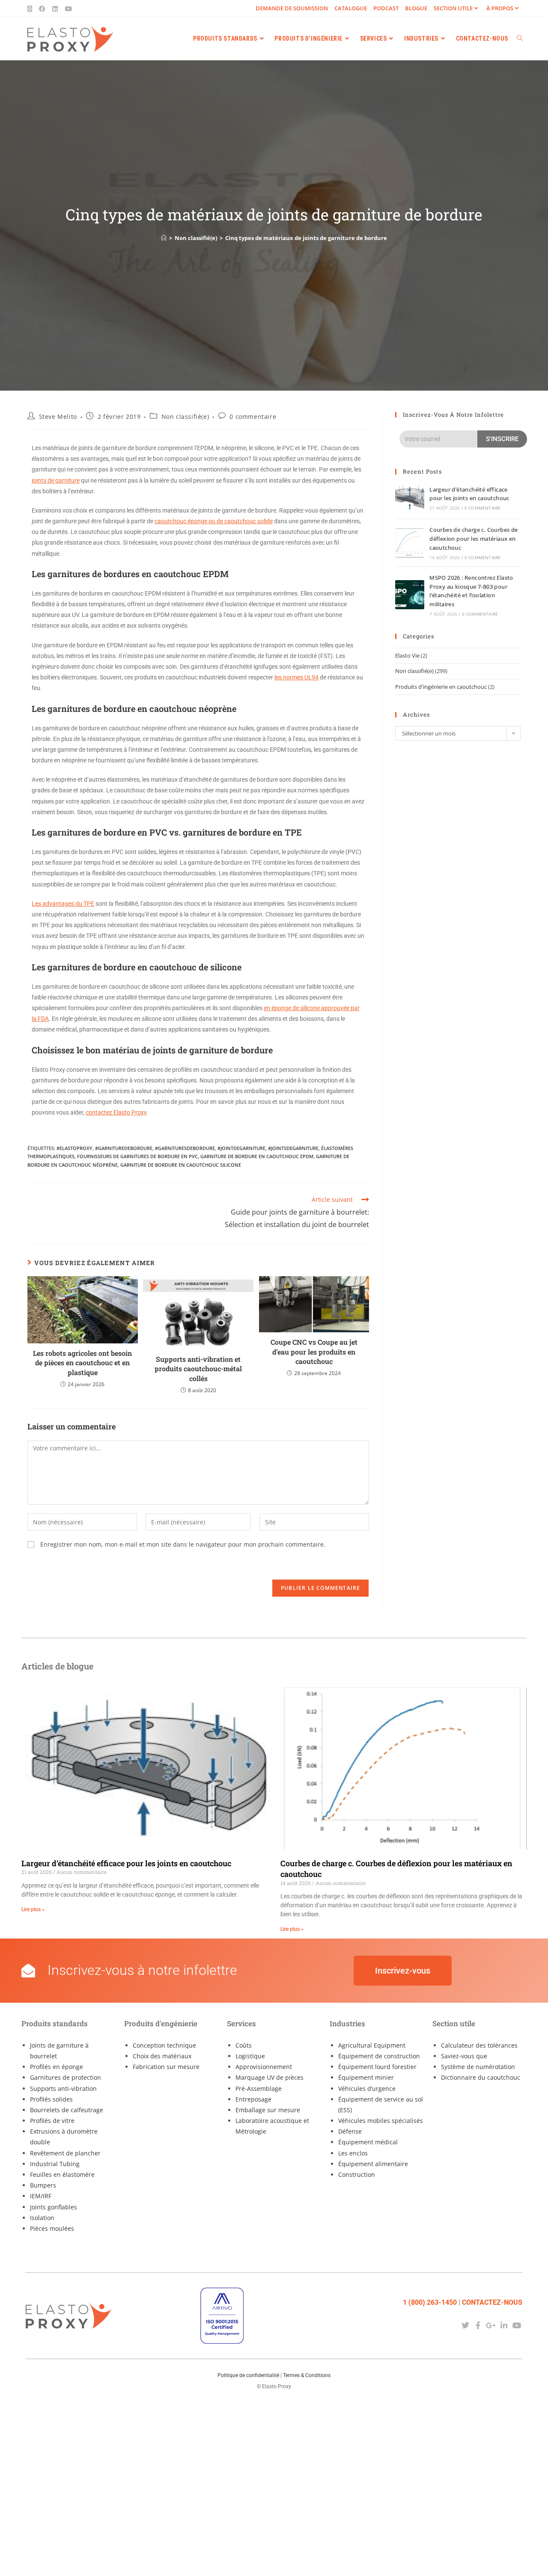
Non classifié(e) (185, 416)
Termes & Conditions (307, 2375)
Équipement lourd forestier (377, 2067)
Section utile (453, 8)
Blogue (416, 8)
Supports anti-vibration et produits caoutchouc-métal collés (198, 1369)
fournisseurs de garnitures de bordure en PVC (137, 1156)
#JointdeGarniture (241, 1148)
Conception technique (164, 2045)
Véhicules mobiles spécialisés (381, 2121)
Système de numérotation (478, 2067)
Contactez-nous (492, 2302)
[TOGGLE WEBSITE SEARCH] (520, 39)
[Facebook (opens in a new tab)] (42, 9)
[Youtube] (517, 2326)
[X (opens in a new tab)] (31, 9)
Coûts (244, 2045)
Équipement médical (368, 2142)
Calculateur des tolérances (479, 2045)
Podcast (386, 8)
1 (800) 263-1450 (430, 2302)
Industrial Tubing (55, 2164)
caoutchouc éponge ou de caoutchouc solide (214, 521)
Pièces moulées (52, 2228)
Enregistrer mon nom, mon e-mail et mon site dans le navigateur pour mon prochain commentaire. (183, 1544)
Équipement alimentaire (373, 2164)
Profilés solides (51, 2099)
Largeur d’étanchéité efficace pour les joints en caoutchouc (126, 1863)
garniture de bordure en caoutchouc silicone (181, 1165)
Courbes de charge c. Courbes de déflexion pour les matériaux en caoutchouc (474, 539)
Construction (357, 2174)
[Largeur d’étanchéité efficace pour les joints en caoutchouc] (410, 498)
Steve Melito (58, 416)
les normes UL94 (296, 677)
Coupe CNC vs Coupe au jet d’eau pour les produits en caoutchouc (314, 1352)
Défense (350, 2131)
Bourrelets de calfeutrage (67, 2110)
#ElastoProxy (74, 1148)
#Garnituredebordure (124, 1148)
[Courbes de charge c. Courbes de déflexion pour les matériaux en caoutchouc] (410, 543)
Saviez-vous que (464, 2056)
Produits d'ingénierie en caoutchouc (441, 687)
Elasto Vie (407, 655)
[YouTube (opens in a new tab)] (68, 9)
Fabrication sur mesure (166, 2067)
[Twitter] (465, 2326)
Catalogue (351, 8)
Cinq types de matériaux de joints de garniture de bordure (306, 238)
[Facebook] (478, 2326)
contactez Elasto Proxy (116, 1112)
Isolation (42, 2218)
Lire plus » (33, 1909)
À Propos (500, 8)
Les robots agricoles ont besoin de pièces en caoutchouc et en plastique (82, 1363)
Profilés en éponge (57, 2067)
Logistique (250, 2056)
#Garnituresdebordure (185, 1148)
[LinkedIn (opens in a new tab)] (55, 9)
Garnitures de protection (66, 2077)
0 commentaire (253, 416)
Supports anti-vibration (63, 2088)
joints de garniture (56, 480)
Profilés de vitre (52, 2121)
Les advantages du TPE (63, 904)
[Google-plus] (491, 2326)
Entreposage (253, 2099)
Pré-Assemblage (259, 2088)
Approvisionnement (264, 2067)
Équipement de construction (379, 2056)
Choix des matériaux (162, 2056)
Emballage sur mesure (268, 2110)
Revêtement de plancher (65, 2153)
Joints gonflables (54, 2207)
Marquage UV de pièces (270, 2077)
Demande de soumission (292, 8)
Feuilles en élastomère (62, 2174)
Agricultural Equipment (372, 2045)
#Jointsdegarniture (293, 1148)
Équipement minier (366, 2077)
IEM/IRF (41, 2196)
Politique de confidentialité (248, 2375)
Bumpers (43, 2185)
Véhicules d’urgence (367, 2088)
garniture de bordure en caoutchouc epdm (257, 1156)
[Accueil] (164, 238)
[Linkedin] (504, 2326)
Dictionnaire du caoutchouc (481, 2077)
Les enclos (353, 2153)
